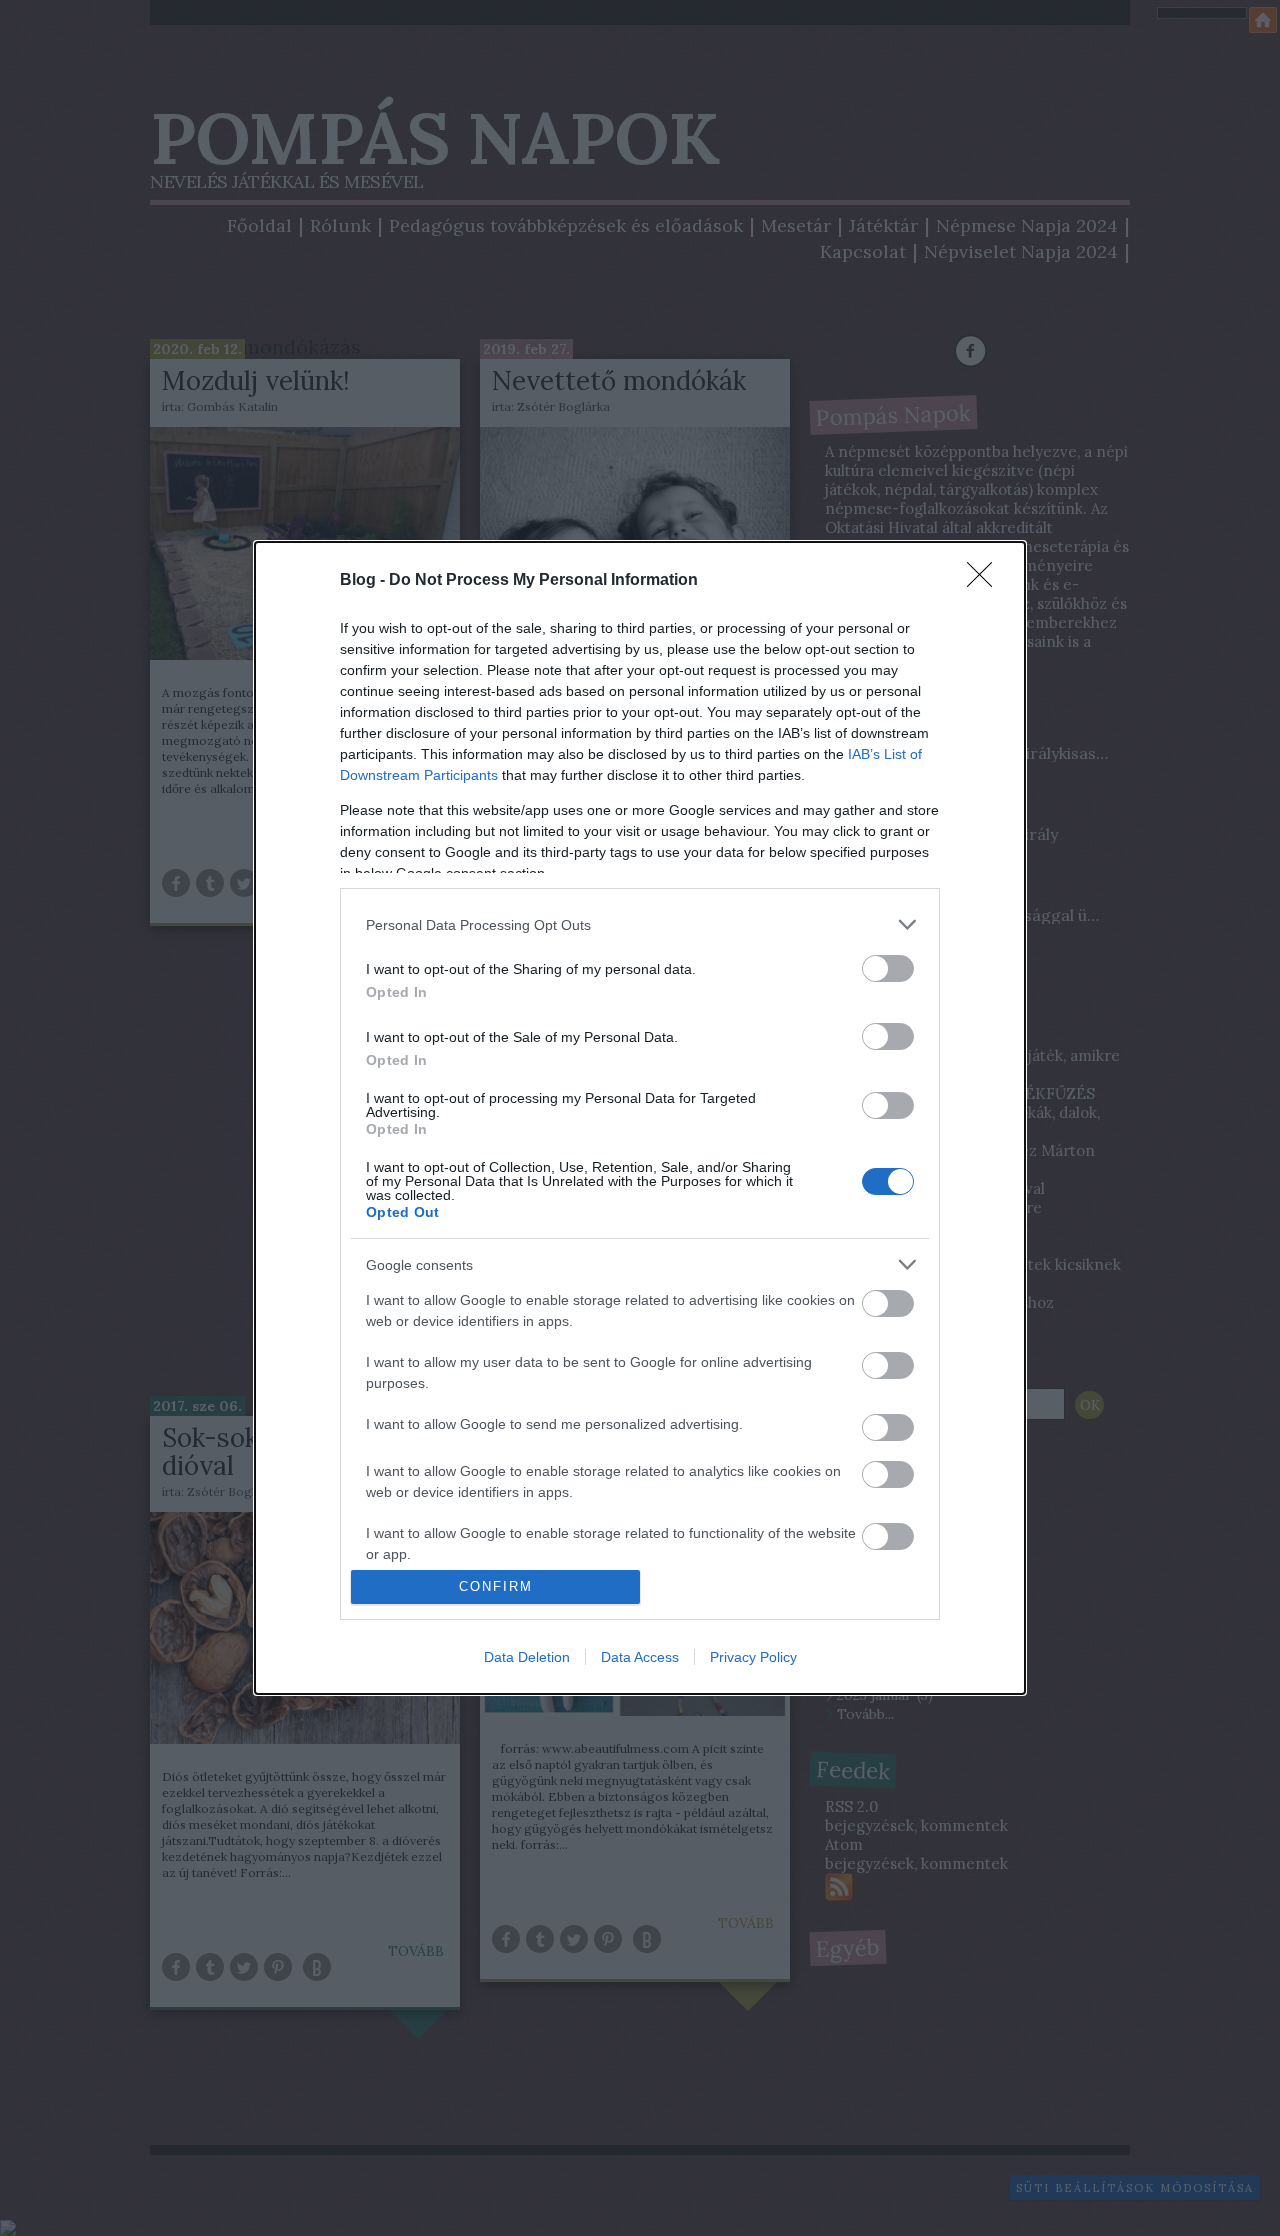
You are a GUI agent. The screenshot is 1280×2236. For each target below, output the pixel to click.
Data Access (640, 1657)
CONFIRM (496, 1586)
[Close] (986, 581)
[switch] (888, 968)
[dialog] (640, 1118)
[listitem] (640, 924)
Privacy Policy (753, 1657)
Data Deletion (527, 1657)
